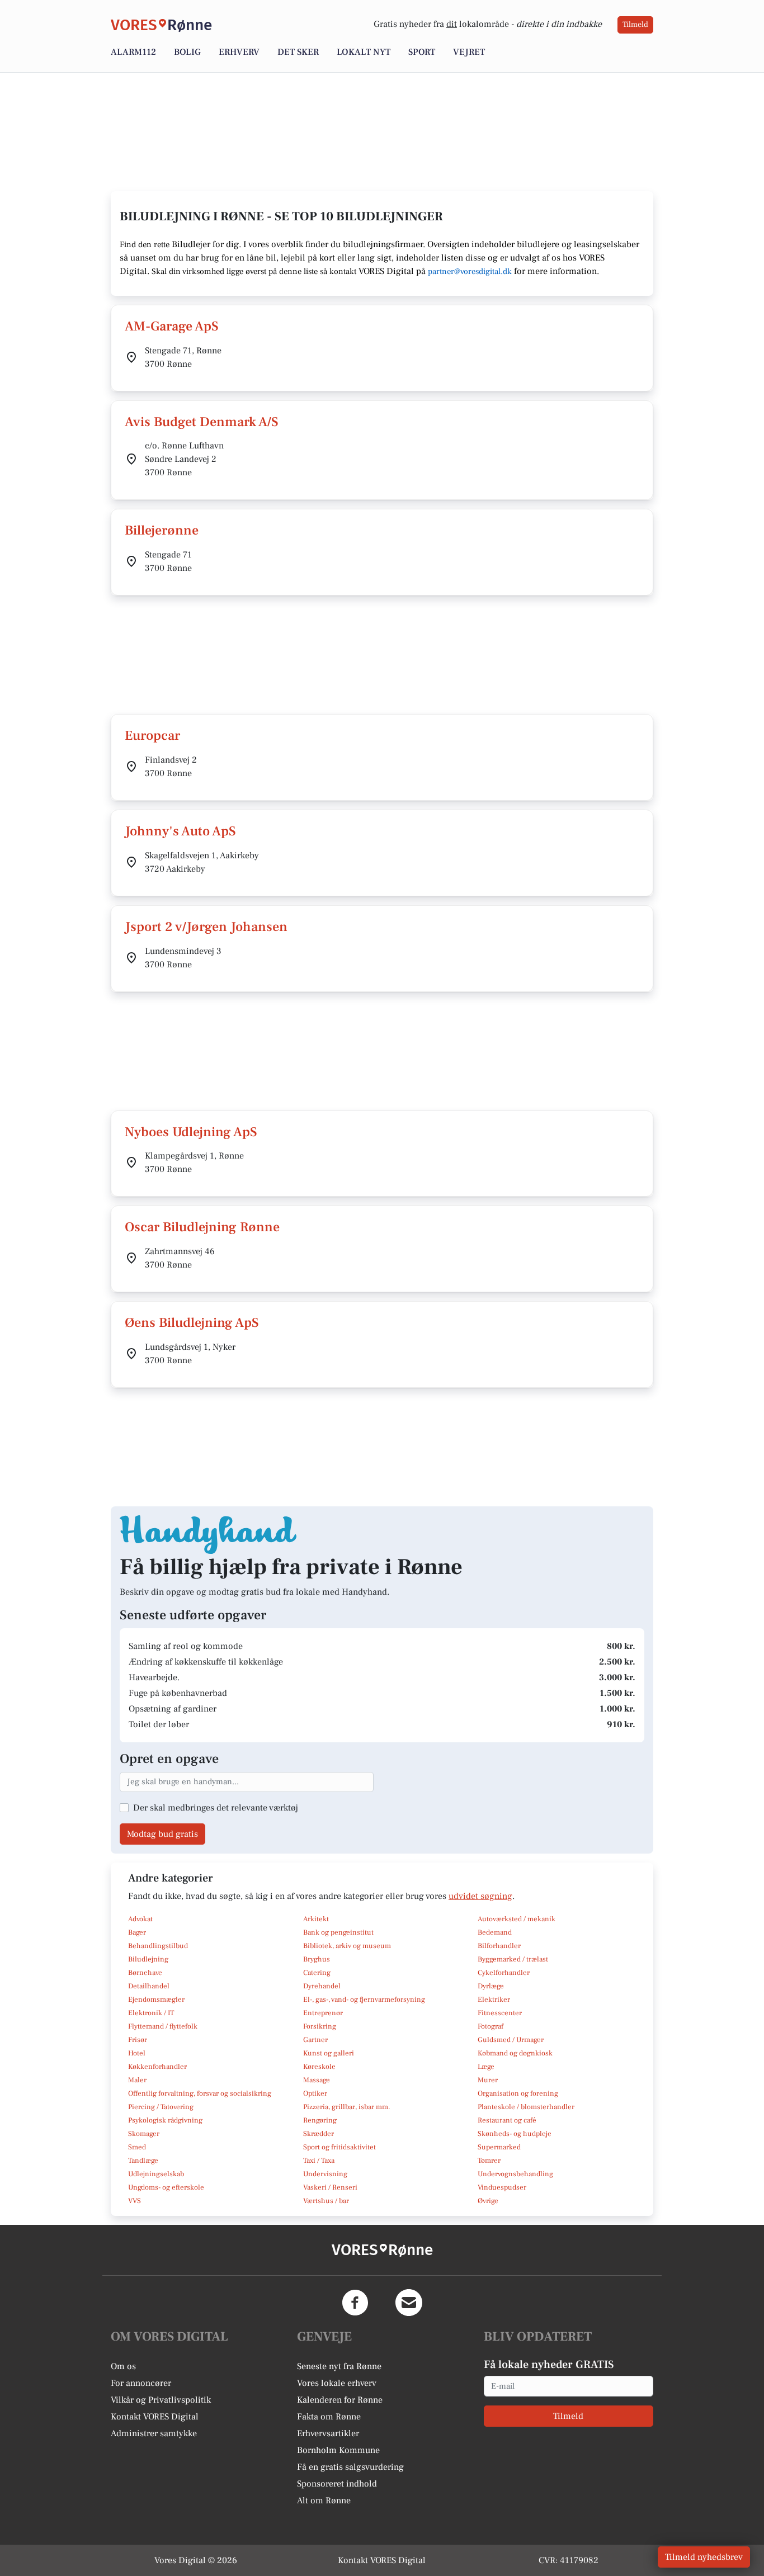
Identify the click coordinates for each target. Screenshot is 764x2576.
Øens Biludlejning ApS (192, 1323)
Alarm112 (133, 52)
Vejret (469, 52)
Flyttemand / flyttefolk (163, 2026)
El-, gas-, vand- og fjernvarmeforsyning (364, 2000)
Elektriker (494, 2000)
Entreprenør (323, 2013)
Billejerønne (162, 530)
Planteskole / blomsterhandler (526, 2107)
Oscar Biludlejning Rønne (202, 1227)
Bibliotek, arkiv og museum (347, 1946)
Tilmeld (635, 25)
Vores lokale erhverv (337, 2383)
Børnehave (145, 1973)
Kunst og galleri (329, 2053)
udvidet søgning (480, 1896)
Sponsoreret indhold (337, 2484)
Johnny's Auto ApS (180, 831)
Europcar (152, 736)
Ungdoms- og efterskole (166, 2187)
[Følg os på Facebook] (355, 2303)
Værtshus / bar (326, 2201)
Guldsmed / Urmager (511, 2040)
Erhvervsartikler (328, 2433)
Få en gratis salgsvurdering (350, 2467)
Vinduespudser (502, 2187)
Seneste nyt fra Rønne (339, 2366)
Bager (137, 1932)
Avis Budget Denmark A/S (202, 422)
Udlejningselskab (156, 2174)
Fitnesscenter (500, 2013)
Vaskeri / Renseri (330, 2187)
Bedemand (495, 1932)
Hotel (137, 2053)
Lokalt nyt (364, 52)
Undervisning (325, 2174)
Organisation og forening (518, 2093)
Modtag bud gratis (162, 1834)
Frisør (138, 2040)
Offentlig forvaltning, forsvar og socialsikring (200, 2093)
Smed (137, 2147)
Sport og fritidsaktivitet (339, 2147)
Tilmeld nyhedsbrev (704, 2557)
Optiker (315, 2093)
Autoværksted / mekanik (517, 1919)
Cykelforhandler (504, 1973)
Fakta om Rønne (329, 2417)
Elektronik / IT (151, 2013)
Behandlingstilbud (158, 1946)
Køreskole (319, 2067)
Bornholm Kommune (338, 2450)
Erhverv (239, 52)
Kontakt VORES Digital (155, 2417)
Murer (488, 2080)
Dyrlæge (491, 1986)
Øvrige (488, 2201)
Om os (123, 2366)
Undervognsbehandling (515, 2174)
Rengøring (320, 2120)
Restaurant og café (507, 2120)
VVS (135, 2201)
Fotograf (491, 2026)
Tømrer (489, 2161)
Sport (422, 52)
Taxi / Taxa (319, 2161)
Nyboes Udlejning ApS (191, 1132)
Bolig (187, 52)
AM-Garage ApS (172, 326)
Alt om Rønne (324, 2501)
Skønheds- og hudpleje (515, 2134)
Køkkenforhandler (157, 2067)
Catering (317, 1973)
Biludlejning (148, 1959)
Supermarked (499, 2147)
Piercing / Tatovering (161, 2107)
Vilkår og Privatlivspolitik (161, 2400)
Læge (486, 2067)
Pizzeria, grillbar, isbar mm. (347, 2107)
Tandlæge (143, 2161)
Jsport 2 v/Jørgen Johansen (206, 927)
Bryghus (317, 1959)
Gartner (315, 2040)
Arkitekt (316, 1919)
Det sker (298, 52)
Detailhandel (149, 1986)
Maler (137, 2080)
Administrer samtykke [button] (154, 2433)
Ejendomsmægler (156, 2000)
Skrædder (319, 2134)
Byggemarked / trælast (513, 1959)
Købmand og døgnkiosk (515, 2053)
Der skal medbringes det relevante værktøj (216, 1808)
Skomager (144, 2134)
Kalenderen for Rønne (340, 2400)
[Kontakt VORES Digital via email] (409, 2303)
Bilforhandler (499, 1946)
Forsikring (320, 2026)
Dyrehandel (322, 1986)
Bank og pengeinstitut (338, 1932)
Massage (317, 2080)
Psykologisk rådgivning (165, 2120)
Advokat (140, 1919)
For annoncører (141, 2383)
